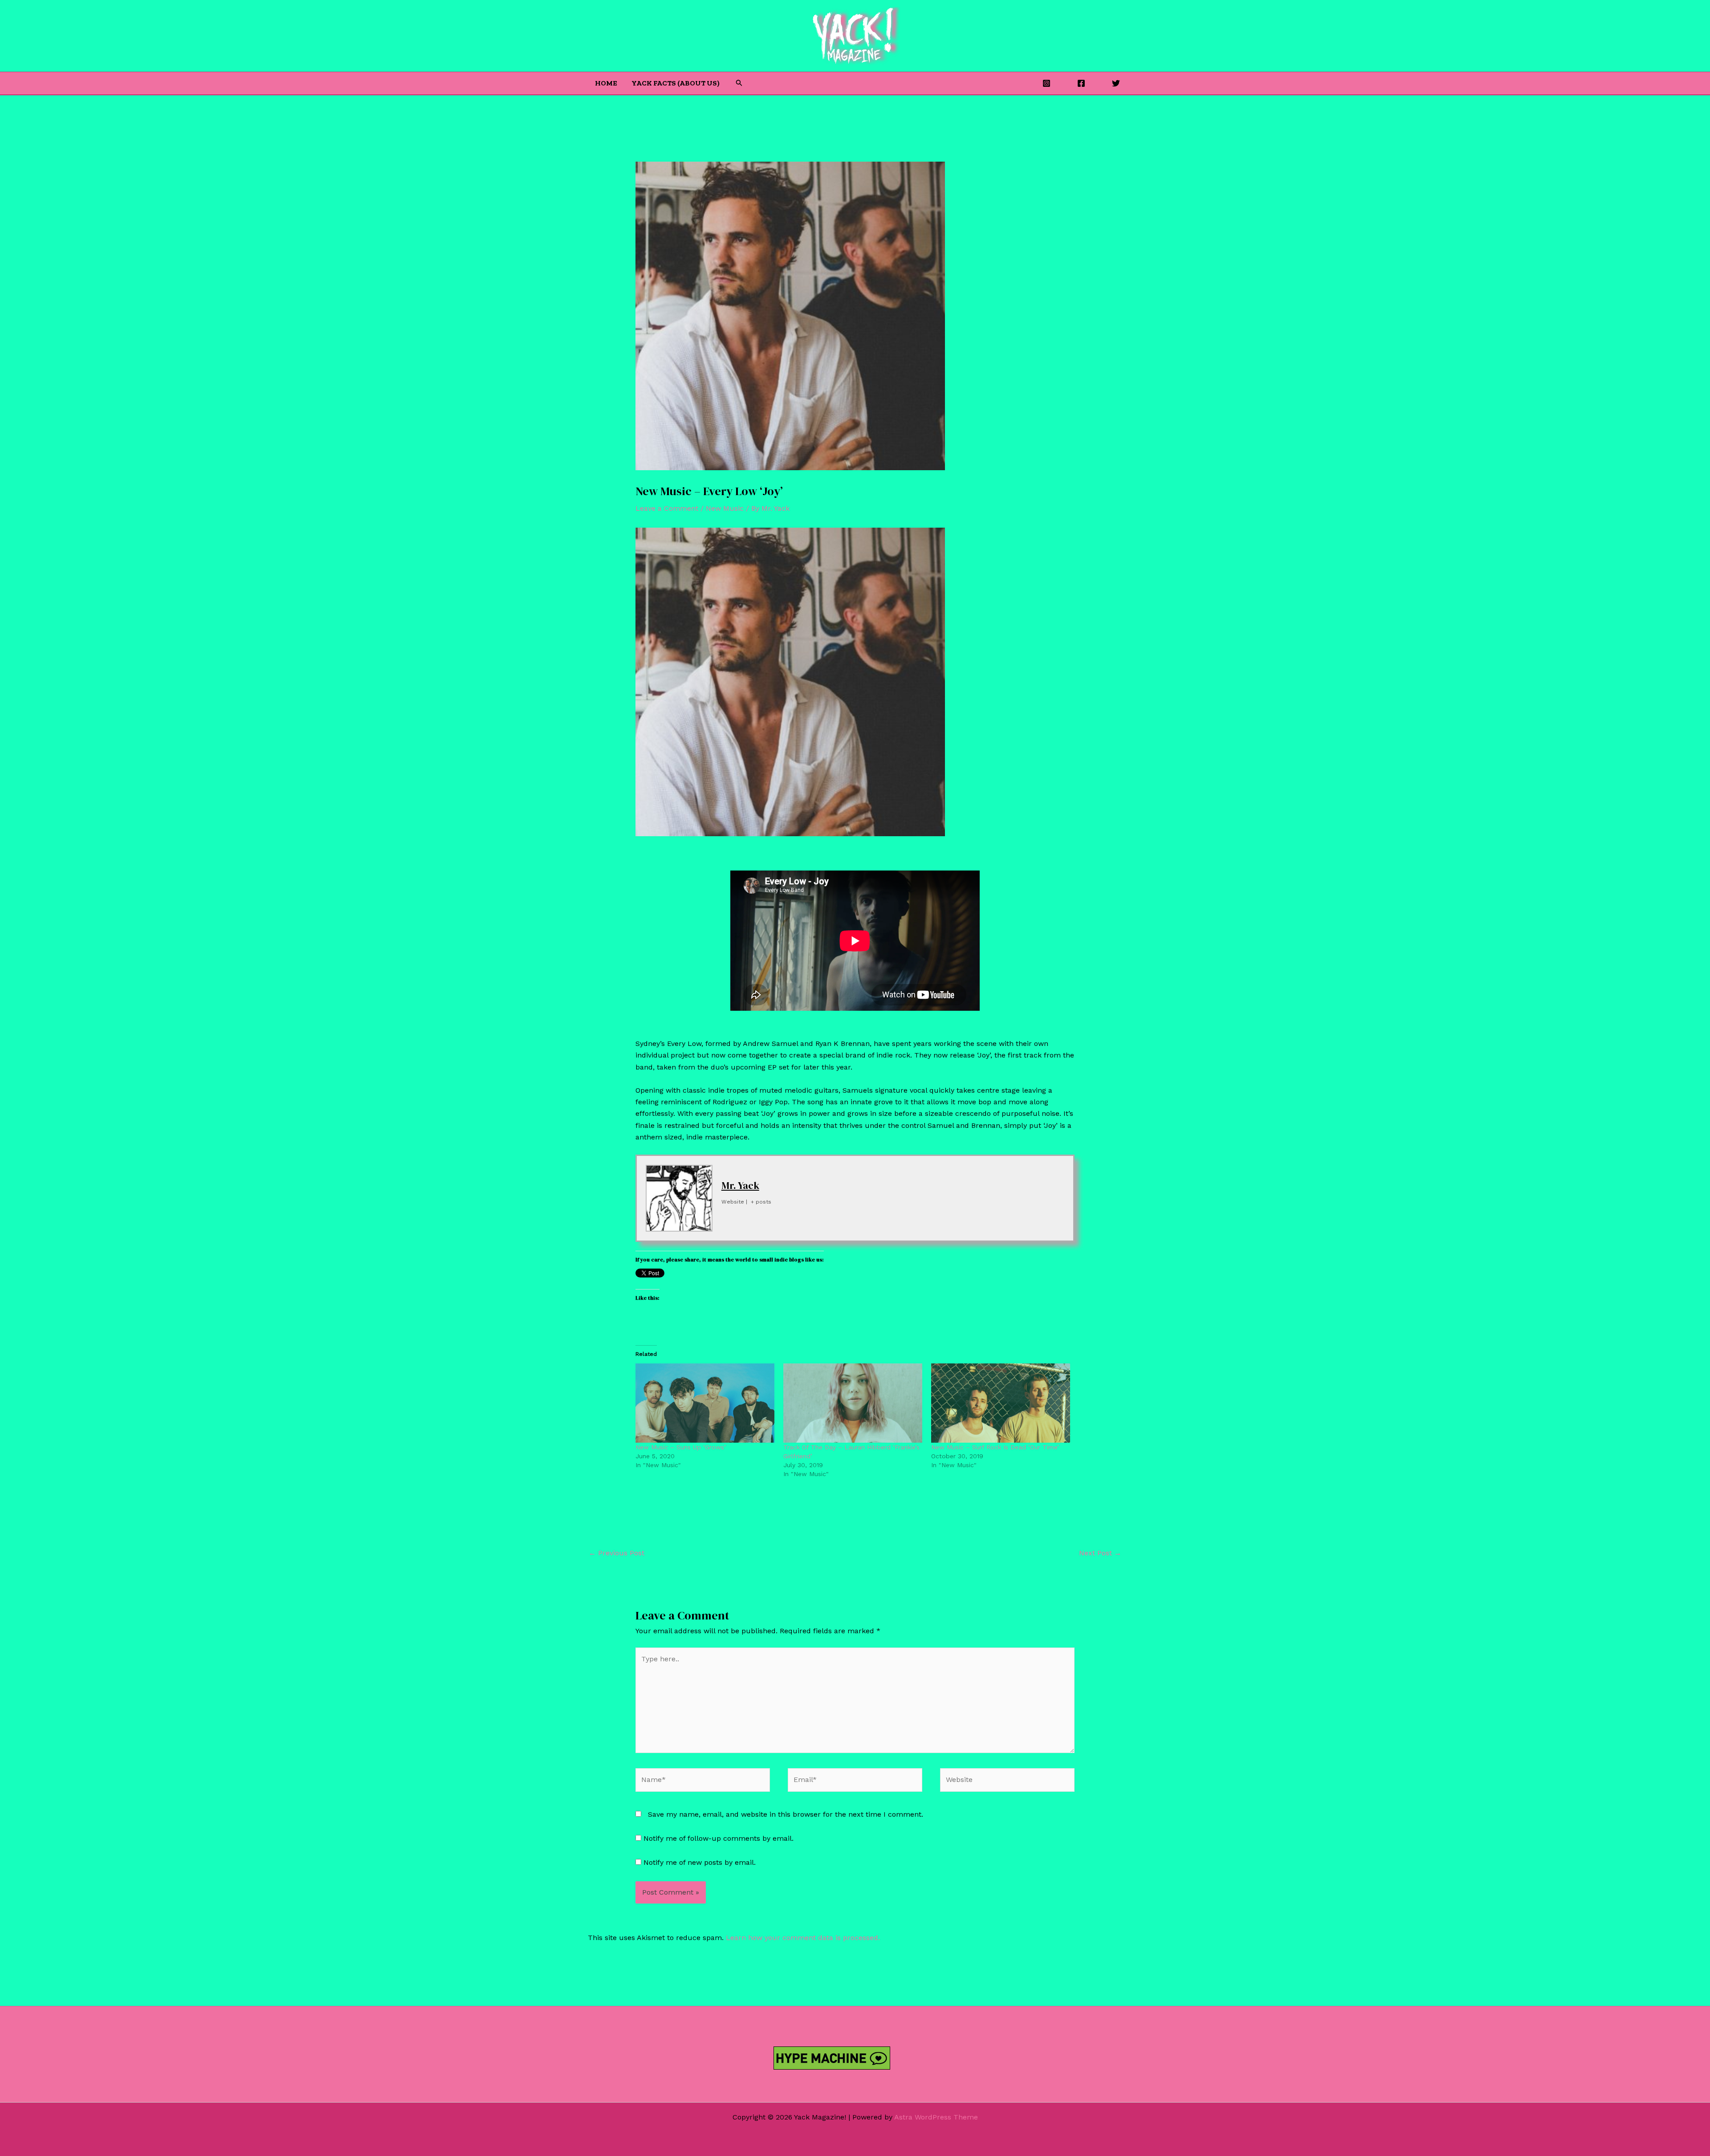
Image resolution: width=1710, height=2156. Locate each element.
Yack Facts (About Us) (676, 83)
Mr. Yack (740, 1185)
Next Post (1100, 1553)
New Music (725, 508)
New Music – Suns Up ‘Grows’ (681, 1447)
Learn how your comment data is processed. (803, 1938)
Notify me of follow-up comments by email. (719, 1838)
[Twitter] (1116, 83)
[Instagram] (1046, 83)
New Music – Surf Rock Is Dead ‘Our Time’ (995, 1447)
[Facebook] (1081, 83)
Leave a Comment (667, 508)
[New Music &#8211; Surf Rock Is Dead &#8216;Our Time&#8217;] (1001, 1403)
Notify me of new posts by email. (700, 1862)
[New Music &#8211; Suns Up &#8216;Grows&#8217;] (705, 1403)
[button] (739, 83)
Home (606, 83)
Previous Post (617, 1553)
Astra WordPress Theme (936, 2117)
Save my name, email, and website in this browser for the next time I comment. (786, 1814)
